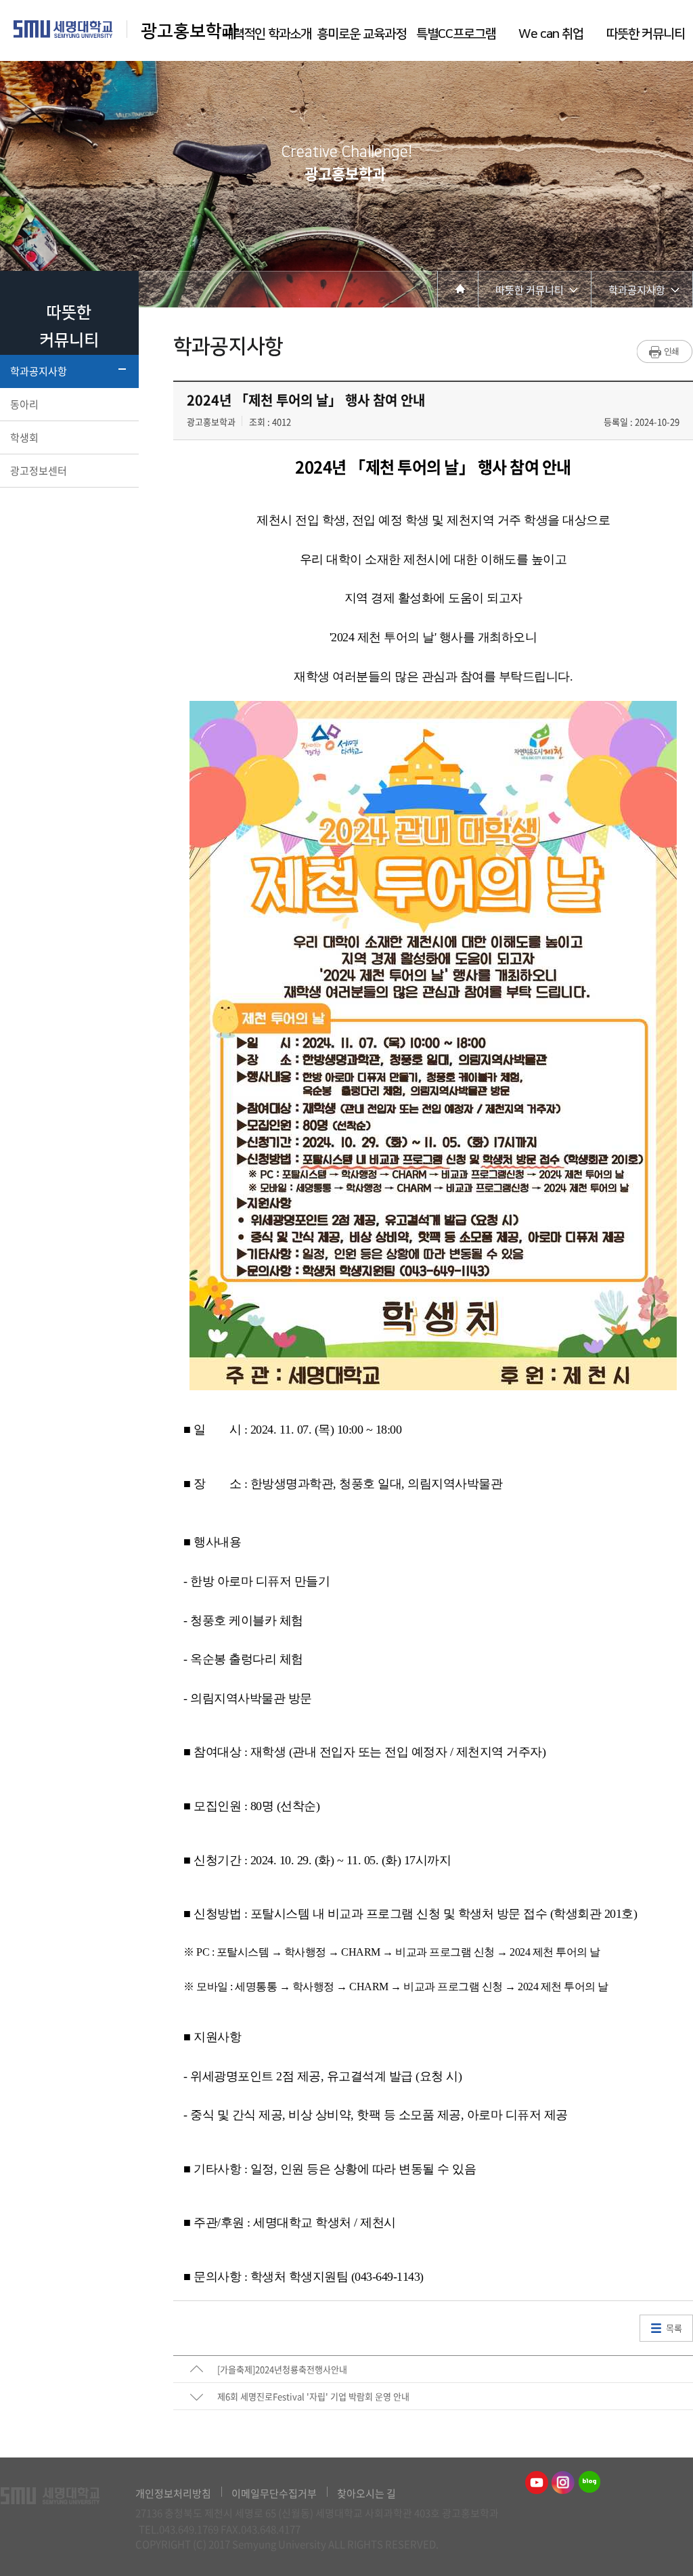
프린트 (665, 351)
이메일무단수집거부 (274, 2493)
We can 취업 (551, 34)
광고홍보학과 (192, 31)
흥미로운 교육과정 (361, 34)
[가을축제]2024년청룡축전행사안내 (282, 2369)
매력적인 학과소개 (267, 34)
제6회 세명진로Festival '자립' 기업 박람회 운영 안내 (313, 2396)
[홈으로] (458, 289)
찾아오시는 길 (366, 2493)
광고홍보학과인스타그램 (563, 2483)
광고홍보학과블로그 (589, 2483)
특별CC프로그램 (456, 34)
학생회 (24, 437)
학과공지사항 (39, 371)
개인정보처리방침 (173, 2493)
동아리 (24, 404)
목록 (674, 2328)
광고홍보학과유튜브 (537, 2483)
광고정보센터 (39, 471)
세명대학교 (63, 29)
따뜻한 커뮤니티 (646, 34)
